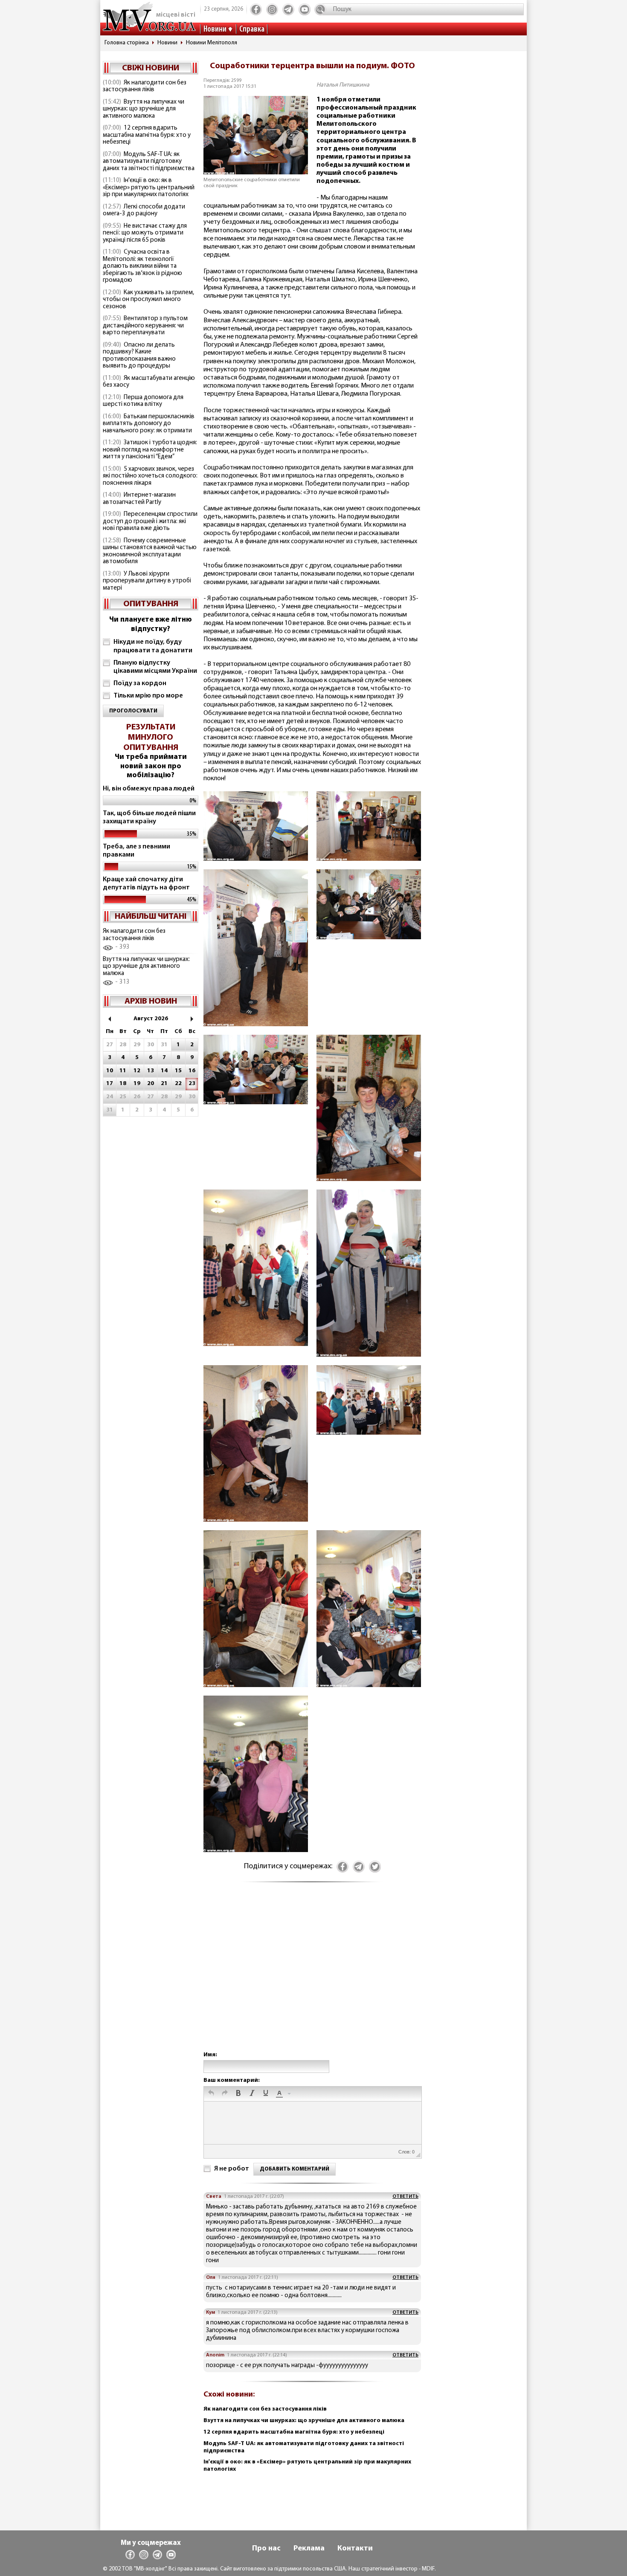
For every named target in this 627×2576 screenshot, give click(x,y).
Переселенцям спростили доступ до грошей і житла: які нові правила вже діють (150, 521)
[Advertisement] (312, 1975)
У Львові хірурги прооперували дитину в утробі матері (147, 581)
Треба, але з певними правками (136, 851)
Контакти (355, 2549)
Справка (252, 29)
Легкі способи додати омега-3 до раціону (144, 211)
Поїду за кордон (140, 683)
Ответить (405, 2197)
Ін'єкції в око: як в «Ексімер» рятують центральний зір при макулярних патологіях (149, 188)
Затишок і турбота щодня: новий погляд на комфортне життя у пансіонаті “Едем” (150, 450)
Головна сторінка (127, 43)
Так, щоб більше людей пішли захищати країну (149, 818)
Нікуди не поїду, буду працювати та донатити (153, 646)
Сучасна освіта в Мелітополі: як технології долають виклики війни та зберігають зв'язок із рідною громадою (142, 266)
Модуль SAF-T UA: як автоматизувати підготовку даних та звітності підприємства (149, 162)
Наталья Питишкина (343, 85)
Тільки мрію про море (148, 696)
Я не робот (232, 2169)
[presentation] (211, 2094)
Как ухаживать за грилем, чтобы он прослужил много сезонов (148, 300)
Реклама (309, 2549)
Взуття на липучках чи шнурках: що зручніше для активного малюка (144, 109)
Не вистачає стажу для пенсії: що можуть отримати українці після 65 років (145, 233)
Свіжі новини (151, 68)
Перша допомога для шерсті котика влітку (143, 401)
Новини (215, 29)
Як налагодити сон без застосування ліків (145, 87)
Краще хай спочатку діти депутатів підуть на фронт (146, 884)
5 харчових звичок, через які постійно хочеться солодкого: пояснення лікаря (150, 476)
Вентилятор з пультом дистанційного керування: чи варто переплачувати (145, 326)
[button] (211, 2094)
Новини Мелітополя (212, 43)
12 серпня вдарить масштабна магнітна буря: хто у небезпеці (147, 135)
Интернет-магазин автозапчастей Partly (139, 499)
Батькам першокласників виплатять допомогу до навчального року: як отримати (149, 424)
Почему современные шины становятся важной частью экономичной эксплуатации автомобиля (150, 551)
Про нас (266, 2549)
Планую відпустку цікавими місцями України (155, 667)
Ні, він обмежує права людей (149, 789)
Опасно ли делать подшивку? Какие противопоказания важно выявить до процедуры (139, 356)
